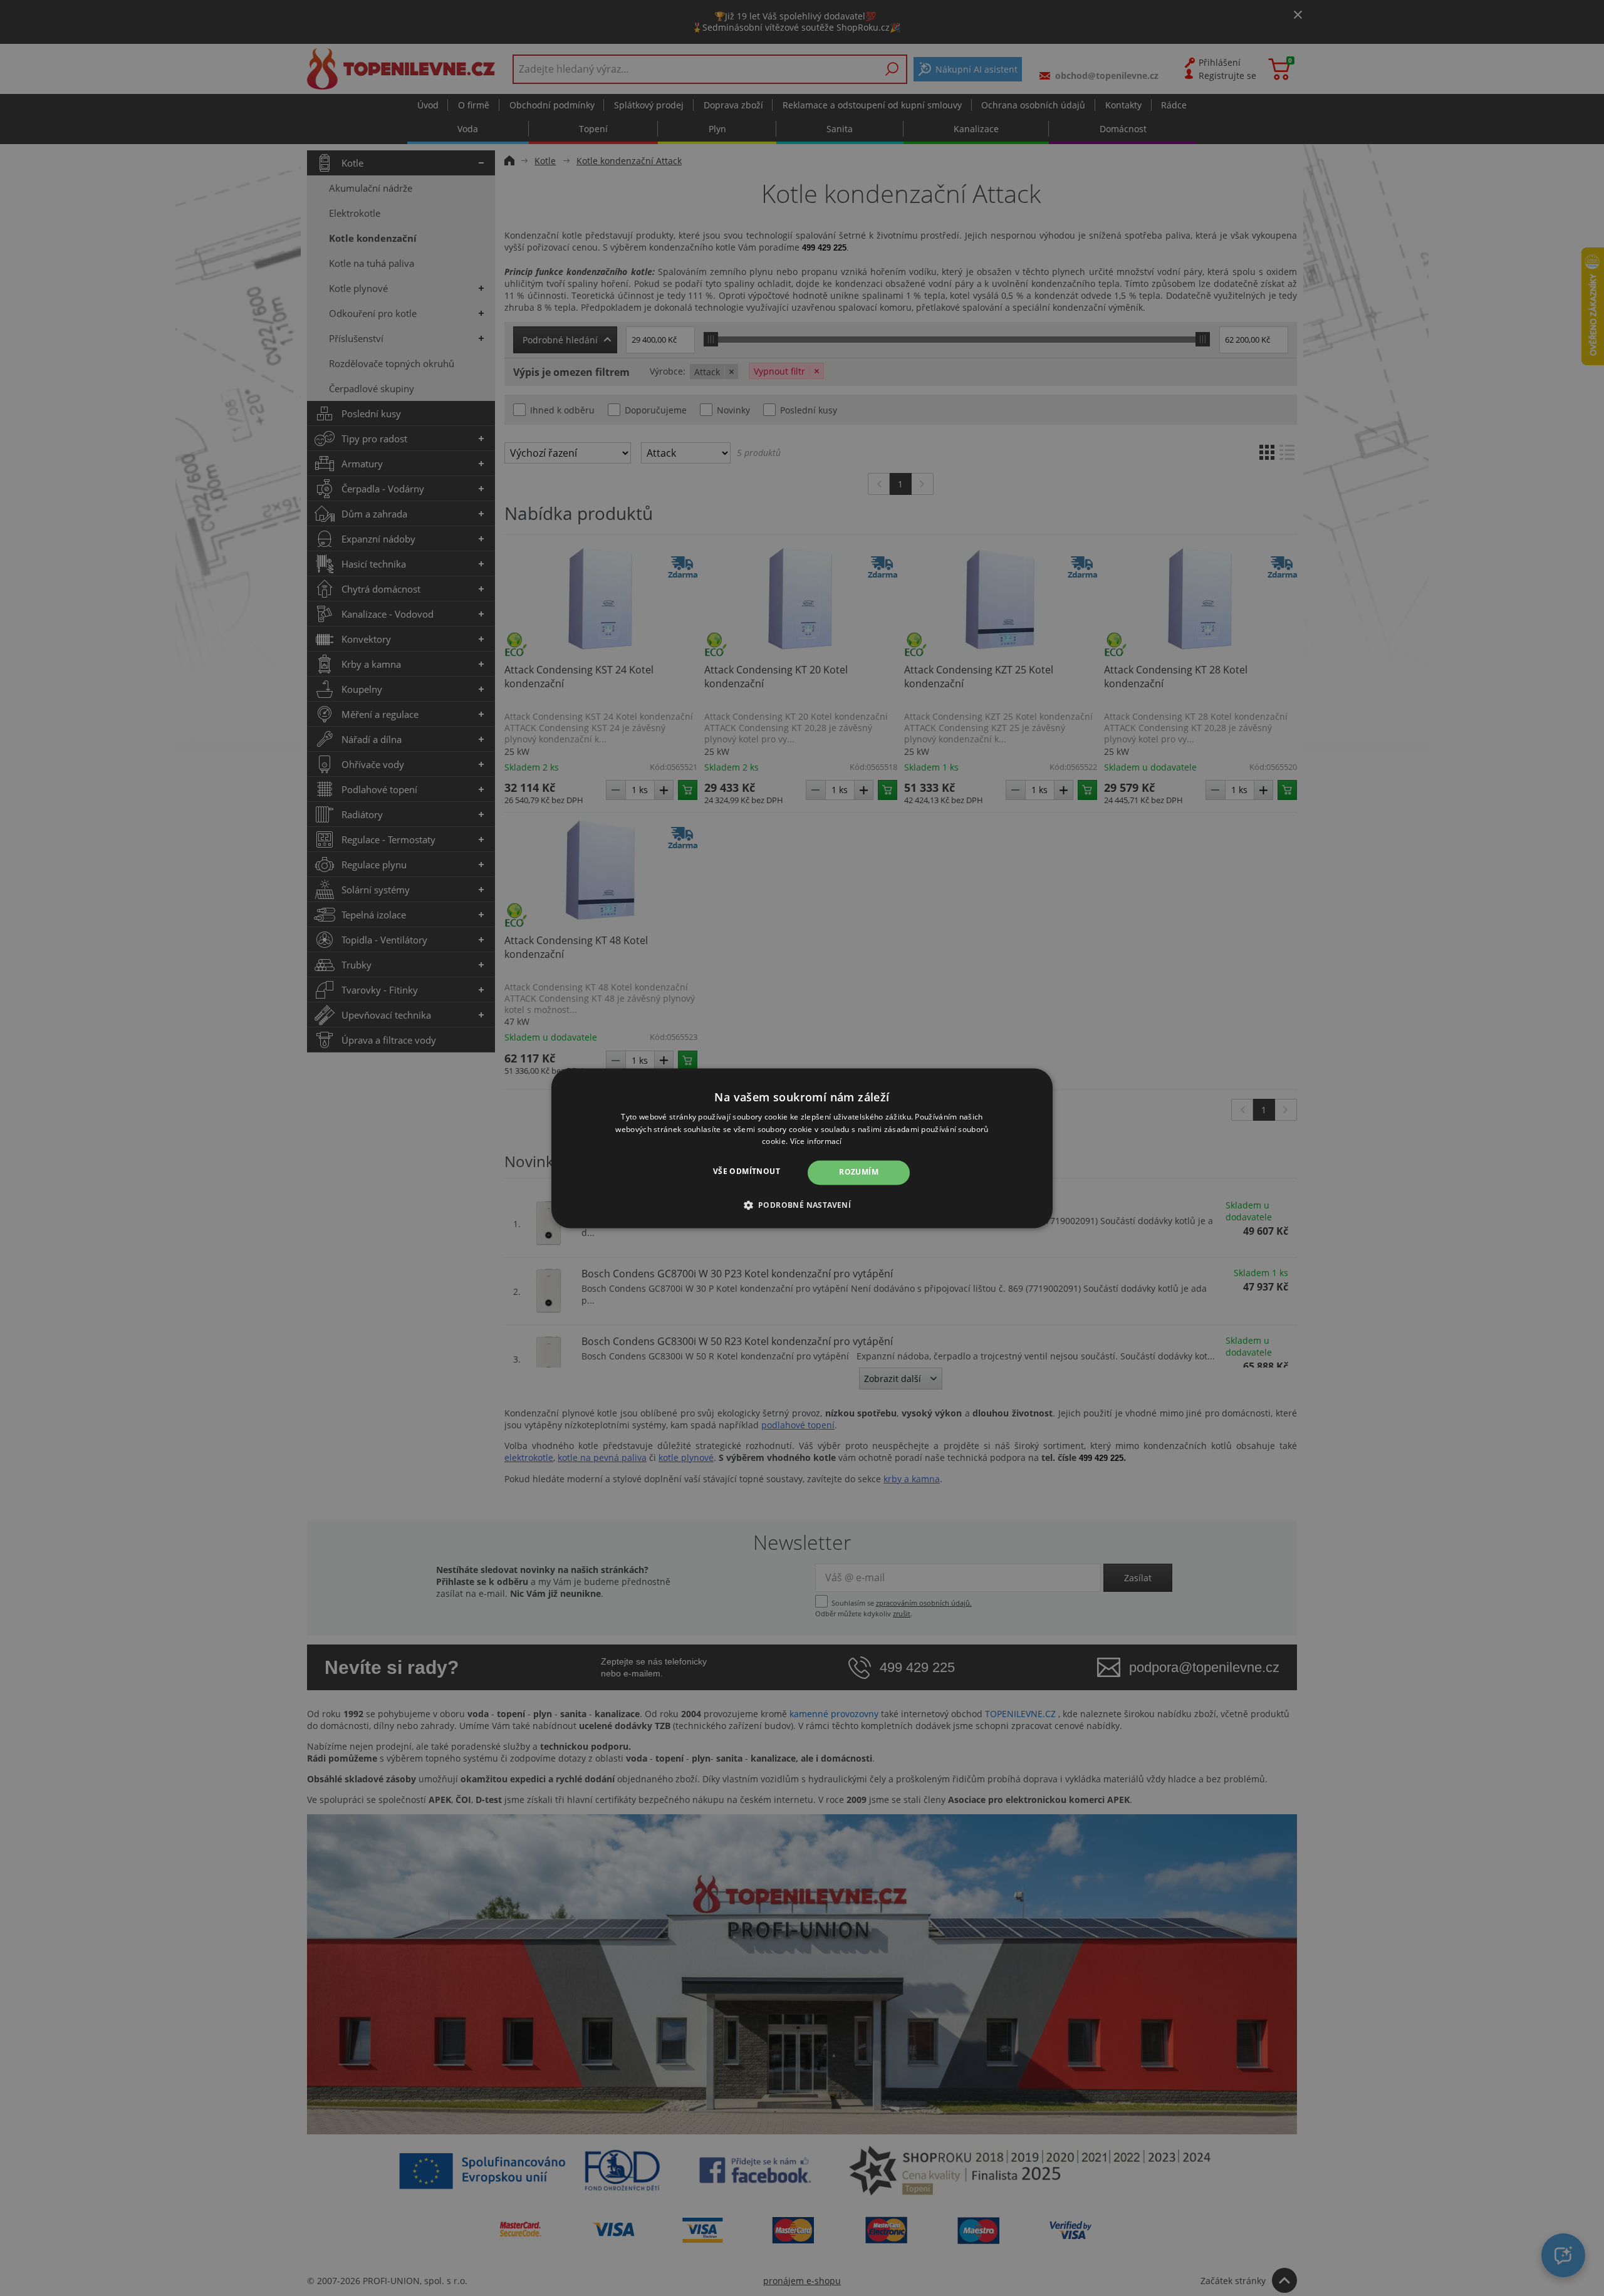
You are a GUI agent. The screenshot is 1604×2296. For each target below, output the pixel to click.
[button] (802, 1205)
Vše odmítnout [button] (747, 1172)
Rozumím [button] (859, 1172)
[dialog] (802, 1148)
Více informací (816, 1142)
